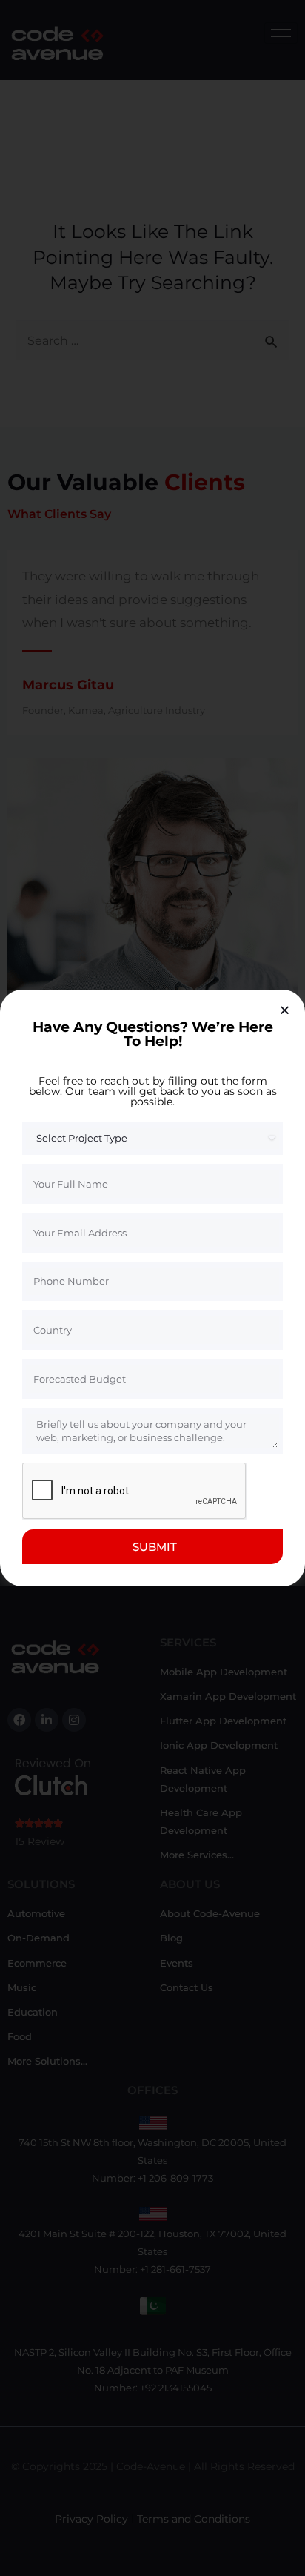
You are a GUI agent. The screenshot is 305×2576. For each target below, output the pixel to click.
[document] (152, 1288)
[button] (285, 1010)
